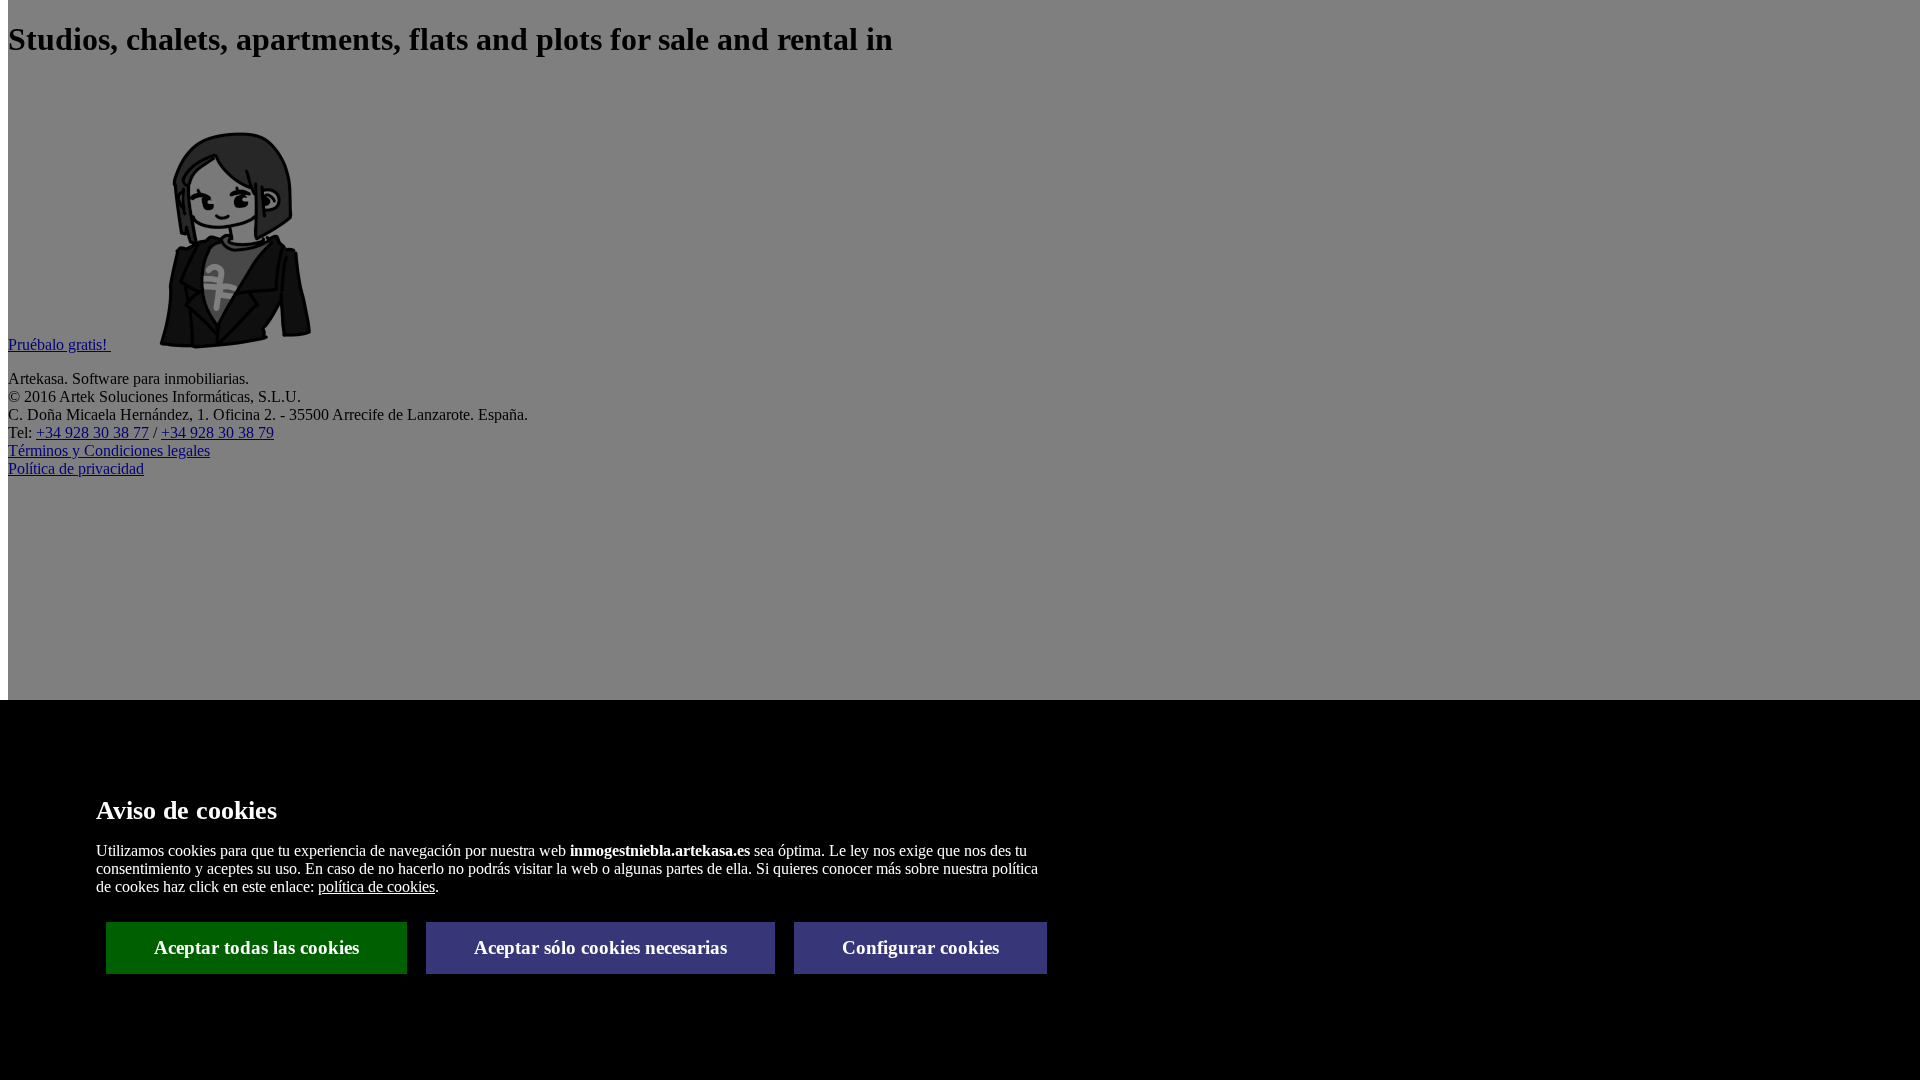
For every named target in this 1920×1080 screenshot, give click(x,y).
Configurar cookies (920, 947)
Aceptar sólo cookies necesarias (600, 947)
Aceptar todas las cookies (256, 947)
